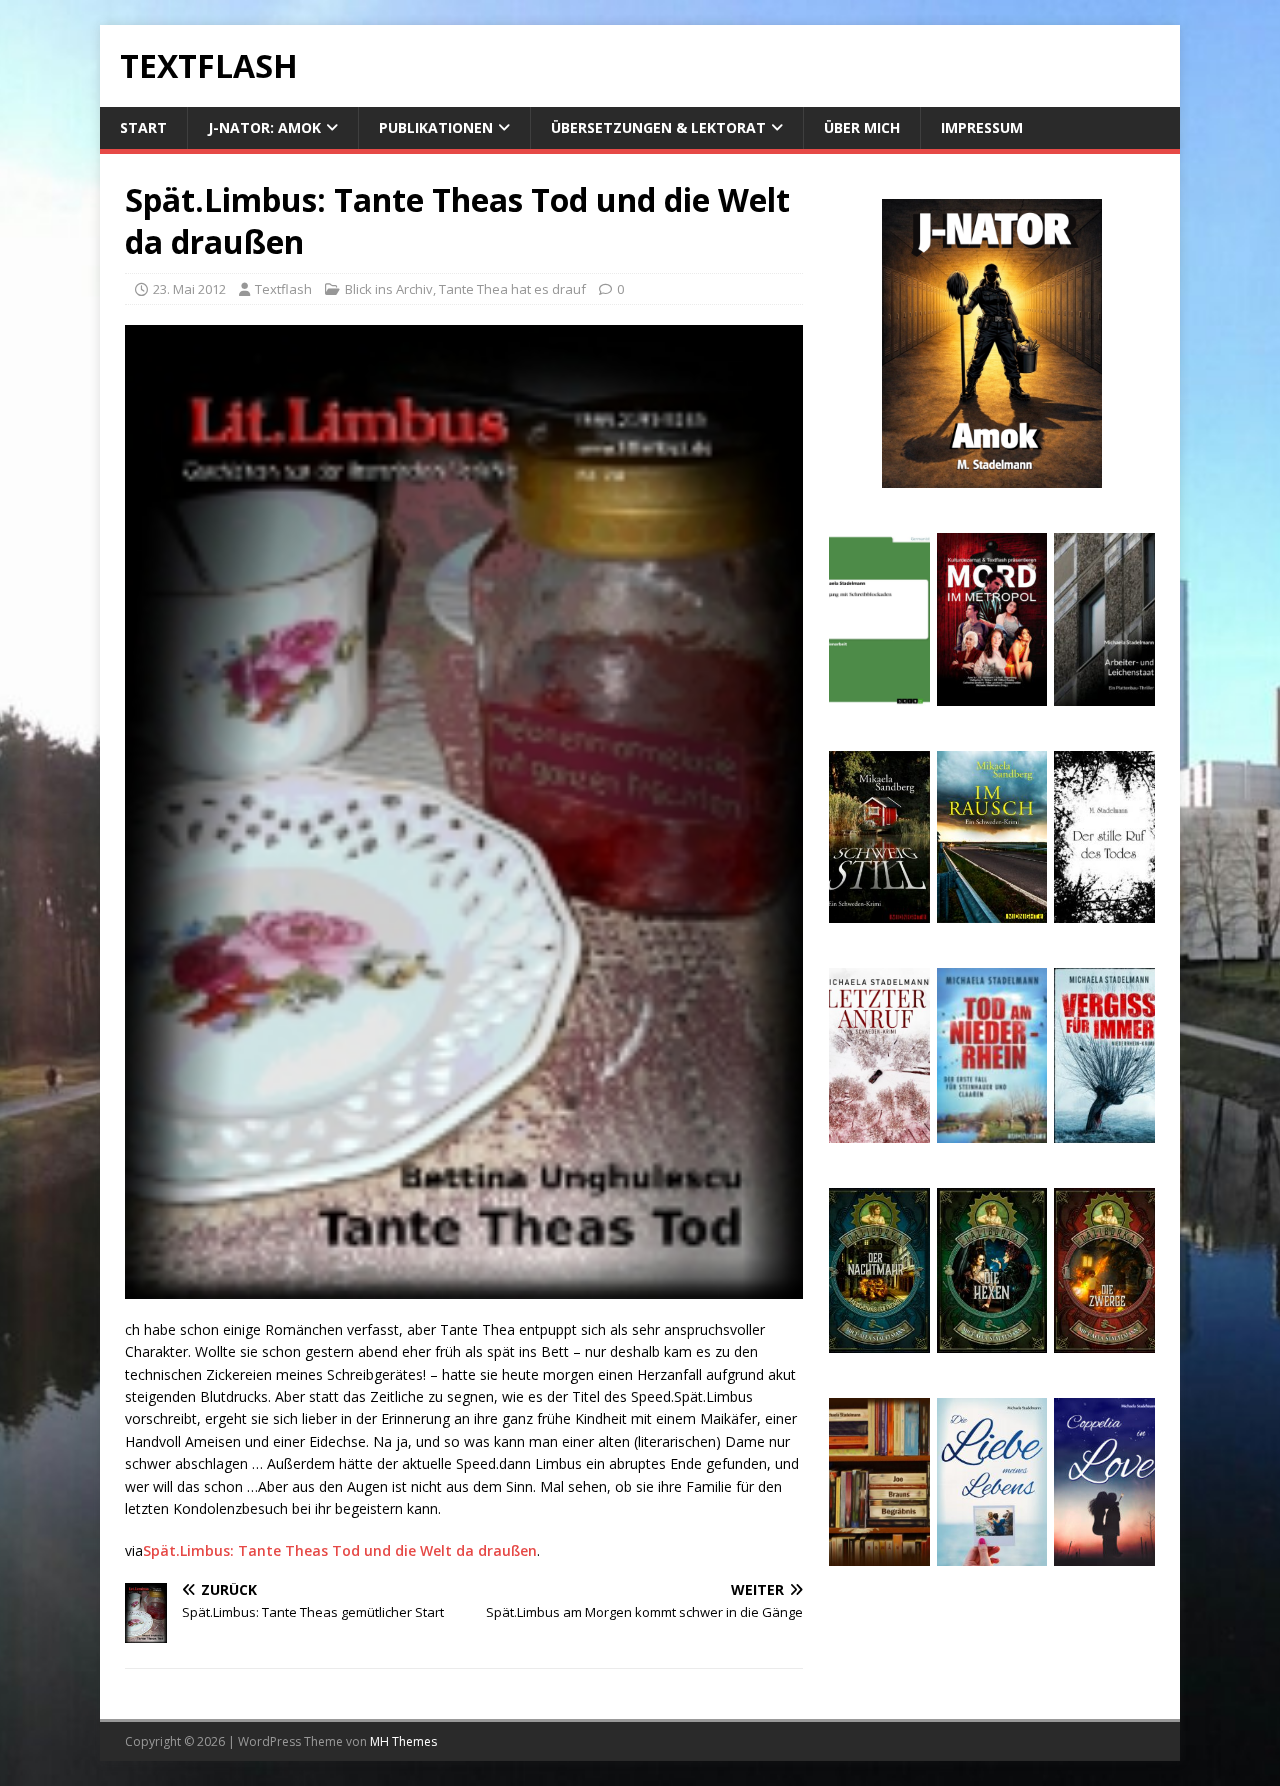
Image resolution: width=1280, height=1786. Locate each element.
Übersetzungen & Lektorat (658, 127)
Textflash (283, 289)
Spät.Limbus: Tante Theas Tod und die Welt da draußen (340, 1550)
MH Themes (403, 1741)
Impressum (982, 127)
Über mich (862, 127)
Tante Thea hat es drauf (512, 289)
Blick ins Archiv (389, 289)
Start (143, 127)
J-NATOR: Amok (264, 127)
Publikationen (436, 127)
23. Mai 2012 (189, 289)
